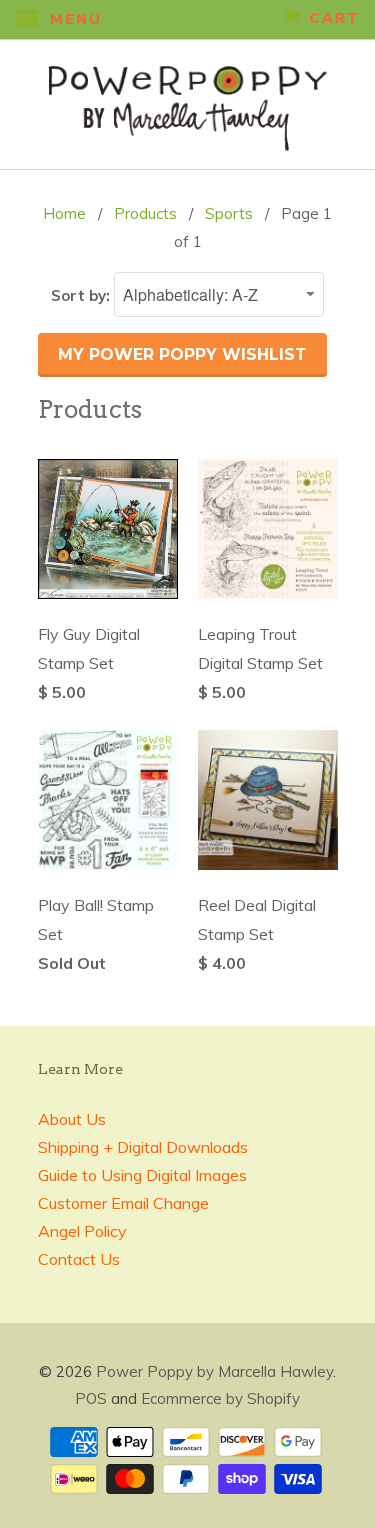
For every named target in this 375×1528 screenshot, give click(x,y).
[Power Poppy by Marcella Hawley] (188, 104)
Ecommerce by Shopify (220, 1398)
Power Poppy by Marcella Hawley (214, 1371)
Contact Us (79, 1259)
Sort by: (82, 295)
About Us (72, 1119)
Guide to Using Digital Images (142, 1175)
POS (91, 1398)
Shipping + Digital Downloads (143, 1147)
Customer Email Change (123, 1203)
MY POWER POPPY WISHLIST (182, 354)
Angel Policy (82, 1231)
